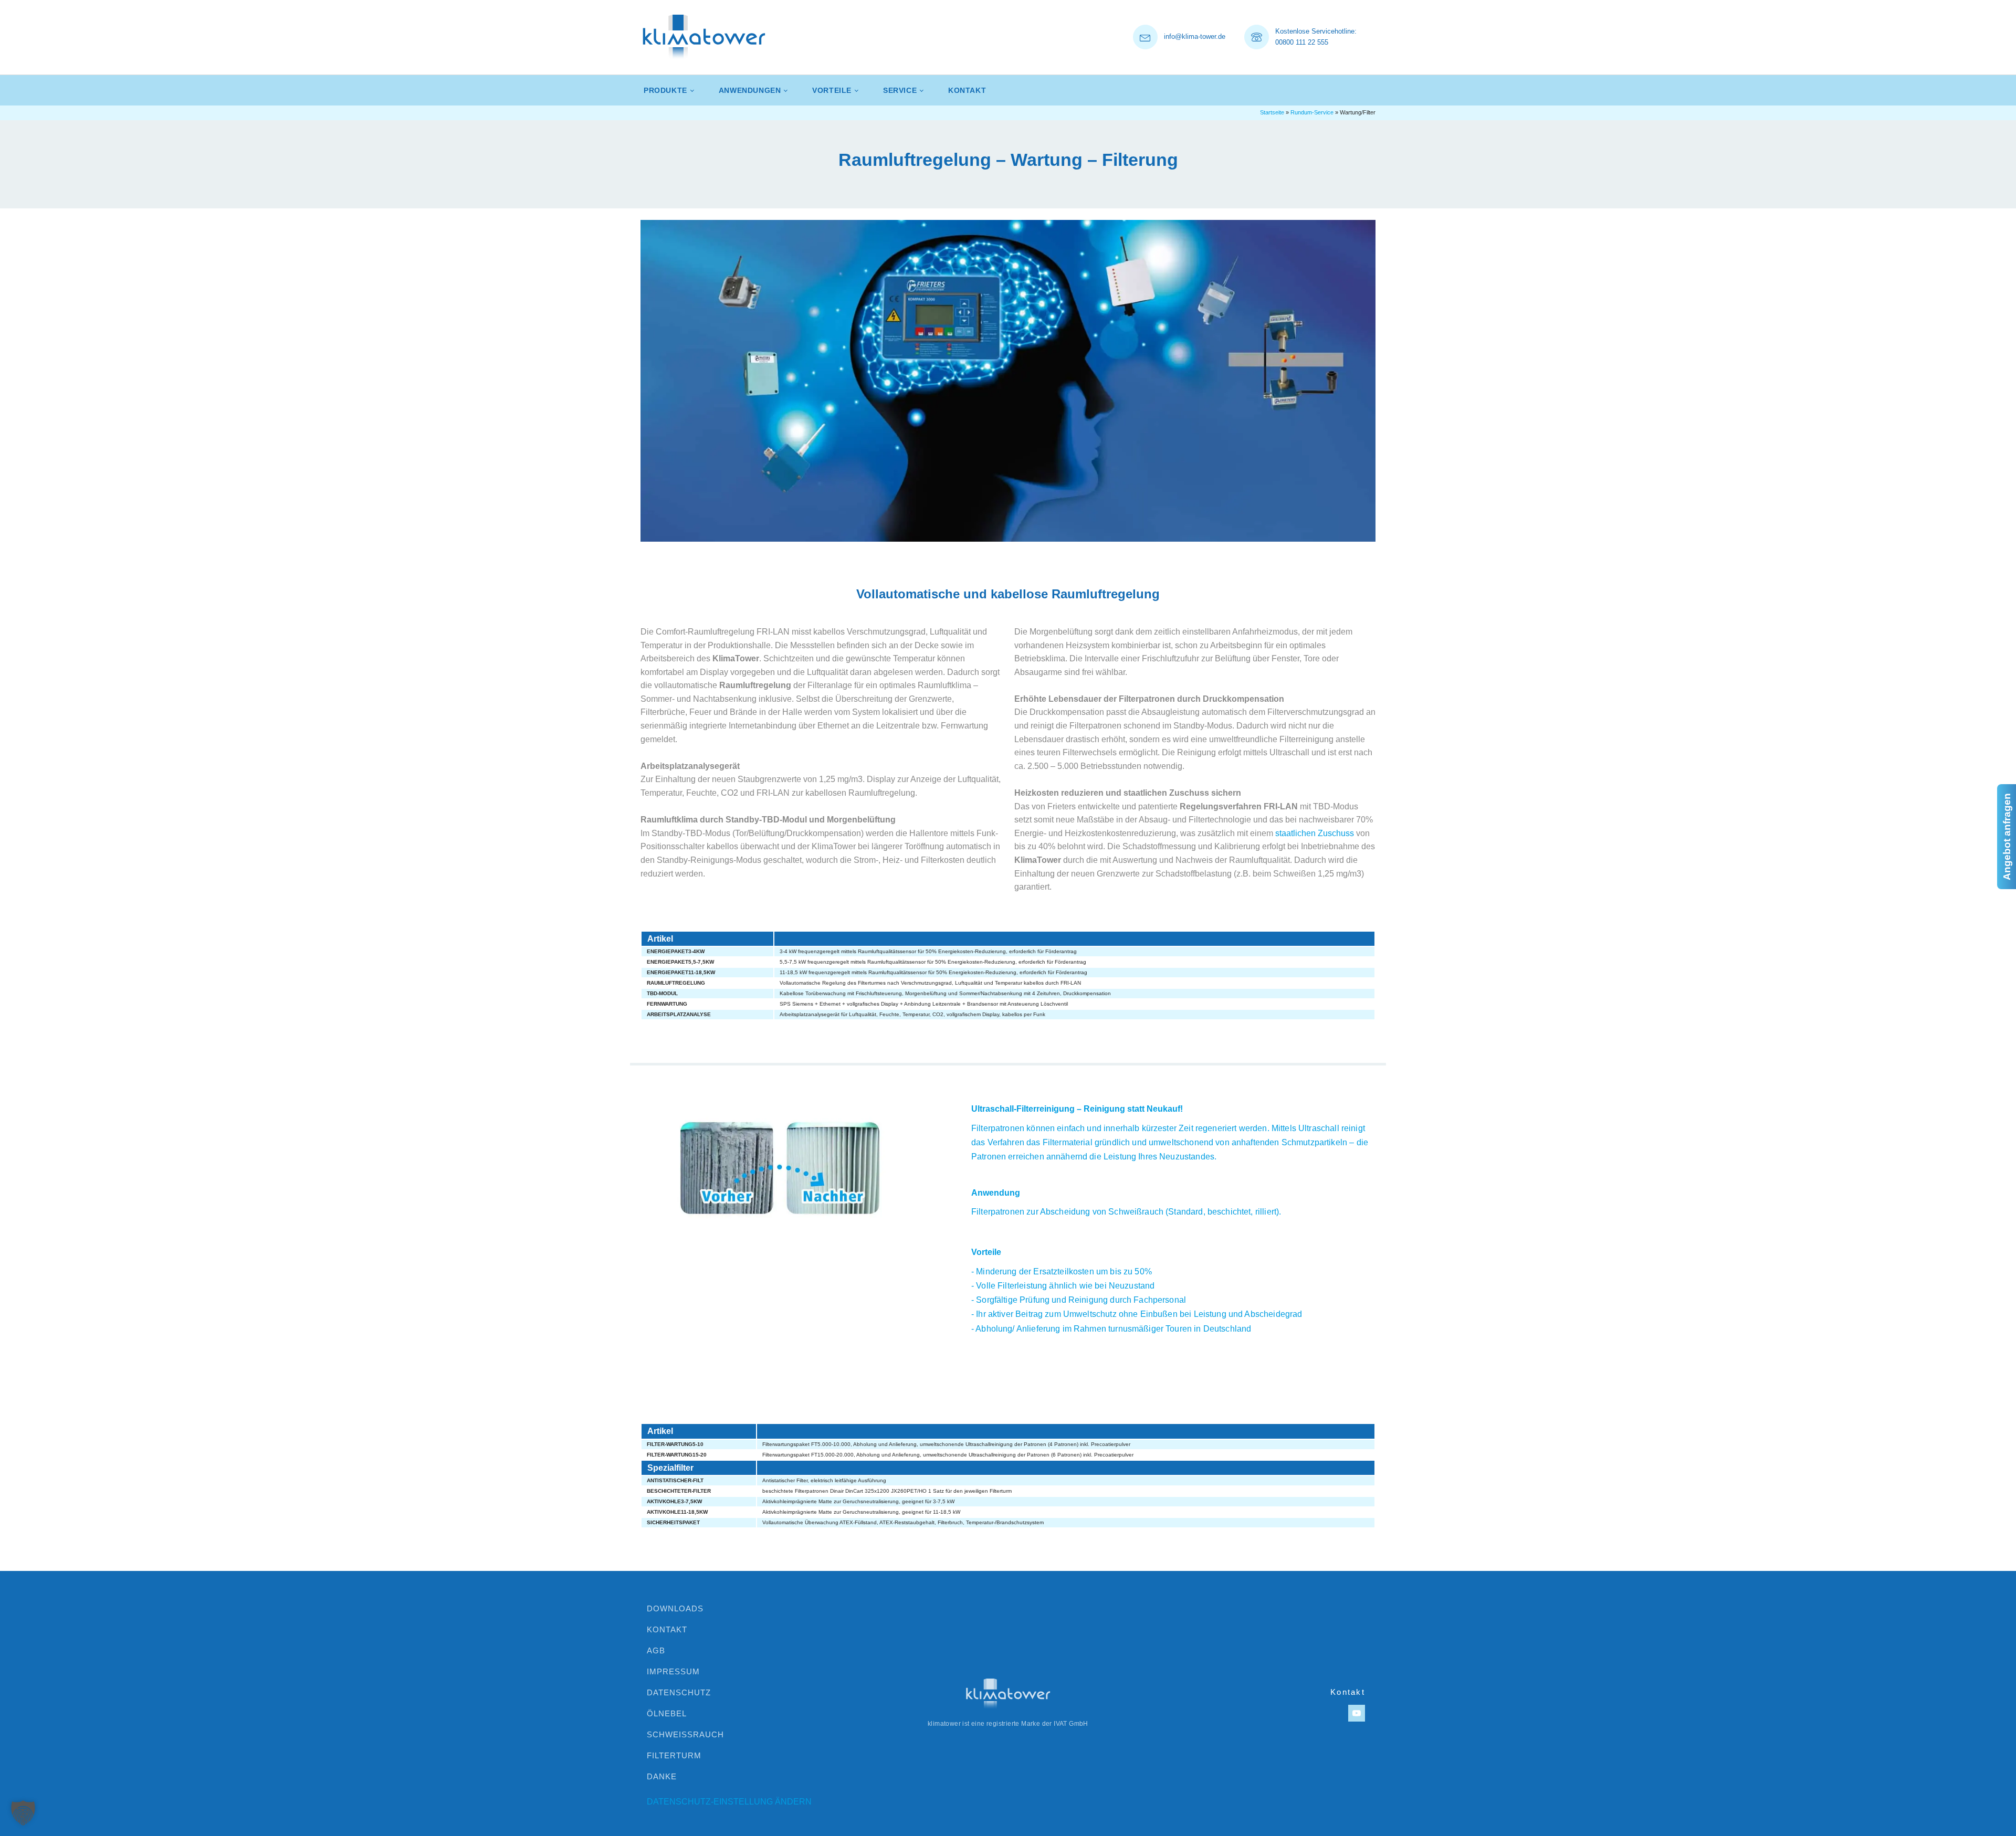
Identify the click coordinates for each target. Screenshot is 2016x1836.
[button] (23, 1813)
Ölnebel (667, 1713)
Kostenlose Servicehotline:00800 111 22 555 (1316, 37)
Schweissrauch (685, 1734)
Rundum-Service (1312, 112)
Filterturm (674, 1755)
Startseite (1272, 112)
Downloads (675, 1608)
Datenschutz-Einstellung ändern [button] (729, 1802)
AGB (656, 1650)
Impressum (673, 1671)
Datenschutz (679, 1692)
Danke (662, 1776)
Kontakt (967, 90)
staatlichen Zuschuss (1315, 833)
